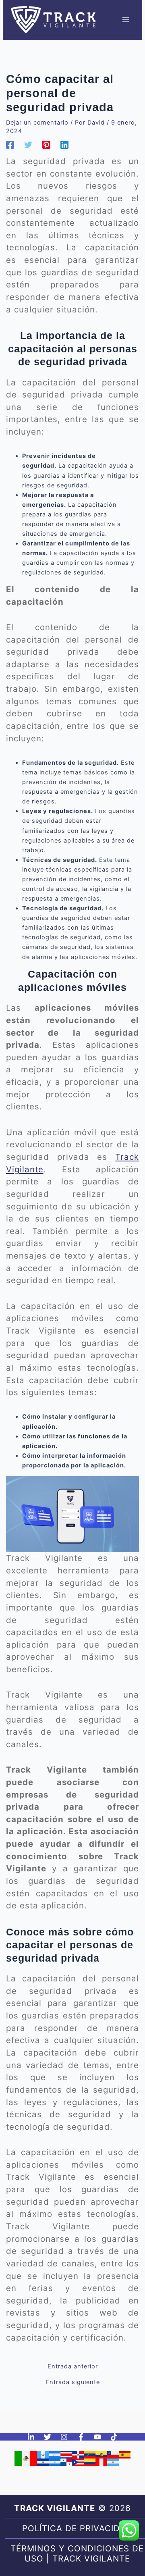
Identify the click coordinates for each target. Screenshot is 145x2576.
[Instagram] (64, 2437)
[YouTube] (97, 2437)
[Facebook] (10, 145)
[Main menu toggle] (126, 20)
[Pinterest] (46, 145)
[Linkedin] (64, 145)
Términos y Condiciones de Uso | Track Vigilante (77, 2554)
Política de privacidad (77, 2528)
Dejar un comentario (37, 123)
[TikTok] (114, 2437)
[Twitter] (28, 145)
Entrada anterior (73, 2367)
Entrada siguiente (73, 2382)
